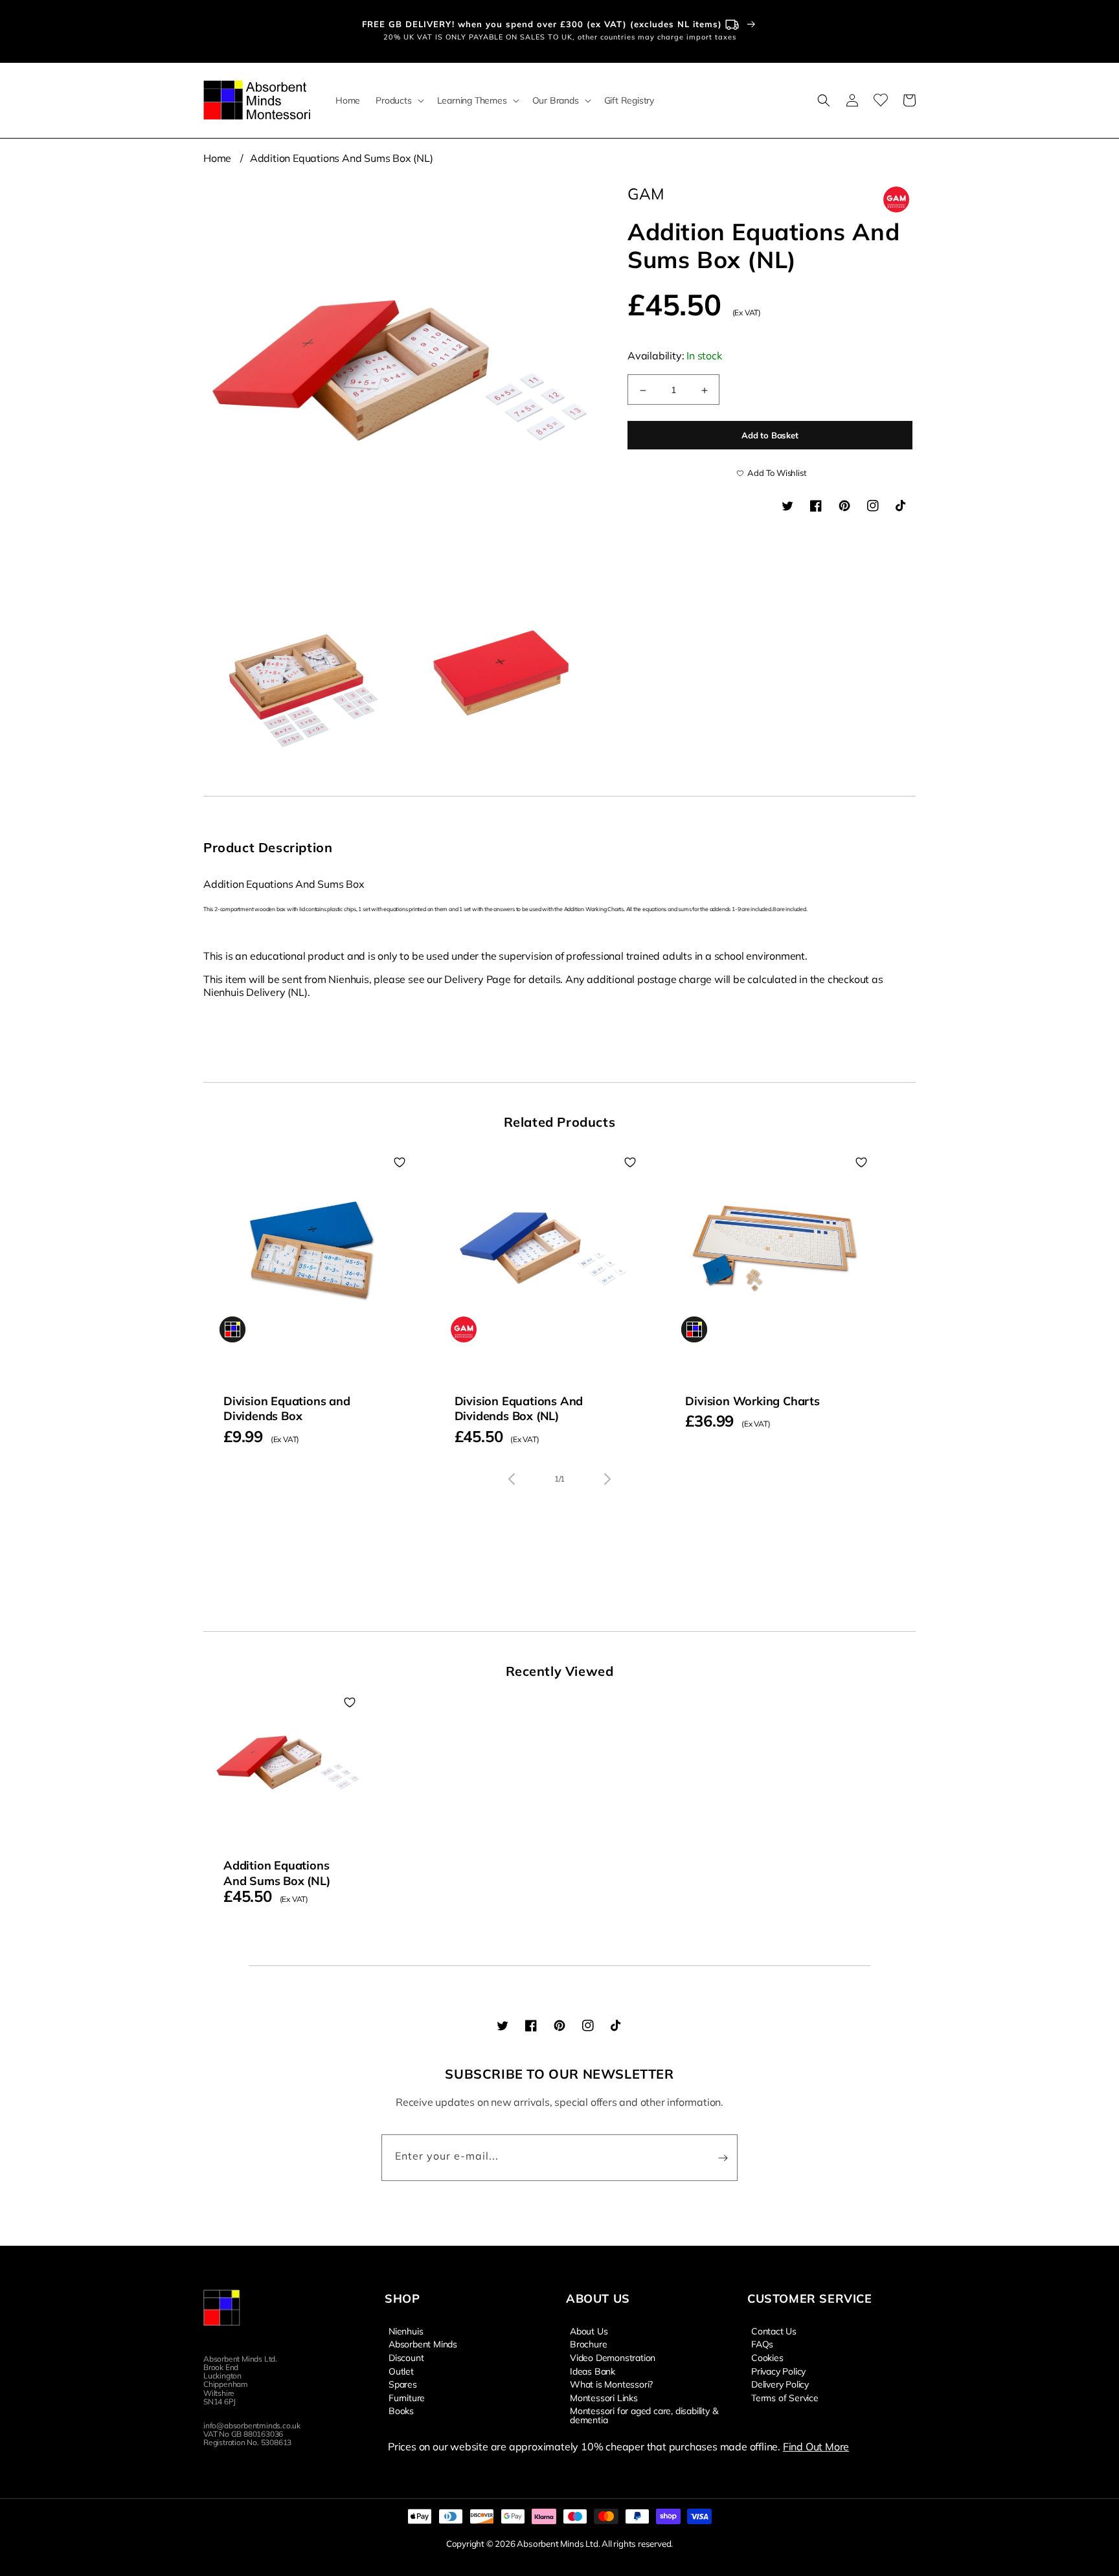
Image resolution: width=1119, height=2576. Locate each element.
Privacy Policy (778, 2371)
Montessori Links (604, 2397)
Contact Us (774, 2331)
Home (217, 158)
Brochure (588, 2344)
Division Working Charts (752, 1401)
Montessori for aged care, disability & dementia (644, 2415)
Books (401, 2410)
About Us (589, 2331)
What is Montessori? (611, 2384)
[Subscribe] (723, 2158)
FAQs (762, 2344)
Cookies (767, 2357)
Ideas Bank (593, 2371)
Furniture (407, 2397)
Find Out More (816, 2446)
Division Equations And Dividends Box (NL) (519, 1408)
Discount (406, 2357)
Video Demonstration (613, 2357)
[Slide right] (607, 1479)
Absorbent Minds (423, 2344)
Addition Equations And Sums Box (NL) (342, 158)
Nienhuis (406, 2331)
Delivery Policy (780, 2384)
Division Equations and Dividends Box (287, 1408)
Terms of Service (785, 2397)
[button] (398, 100)
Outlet (401, 2371)
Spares (403, 2384)
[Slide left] (512, 1479)
